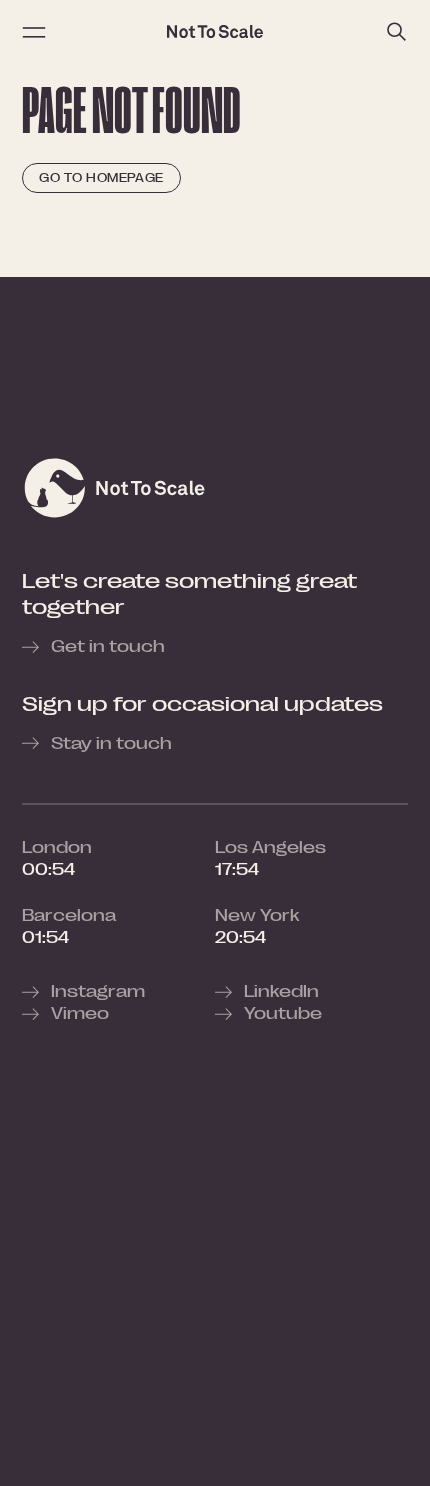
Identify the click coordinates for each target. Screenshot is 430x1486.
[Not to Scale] (215, 32)
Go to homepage (101, 178)
